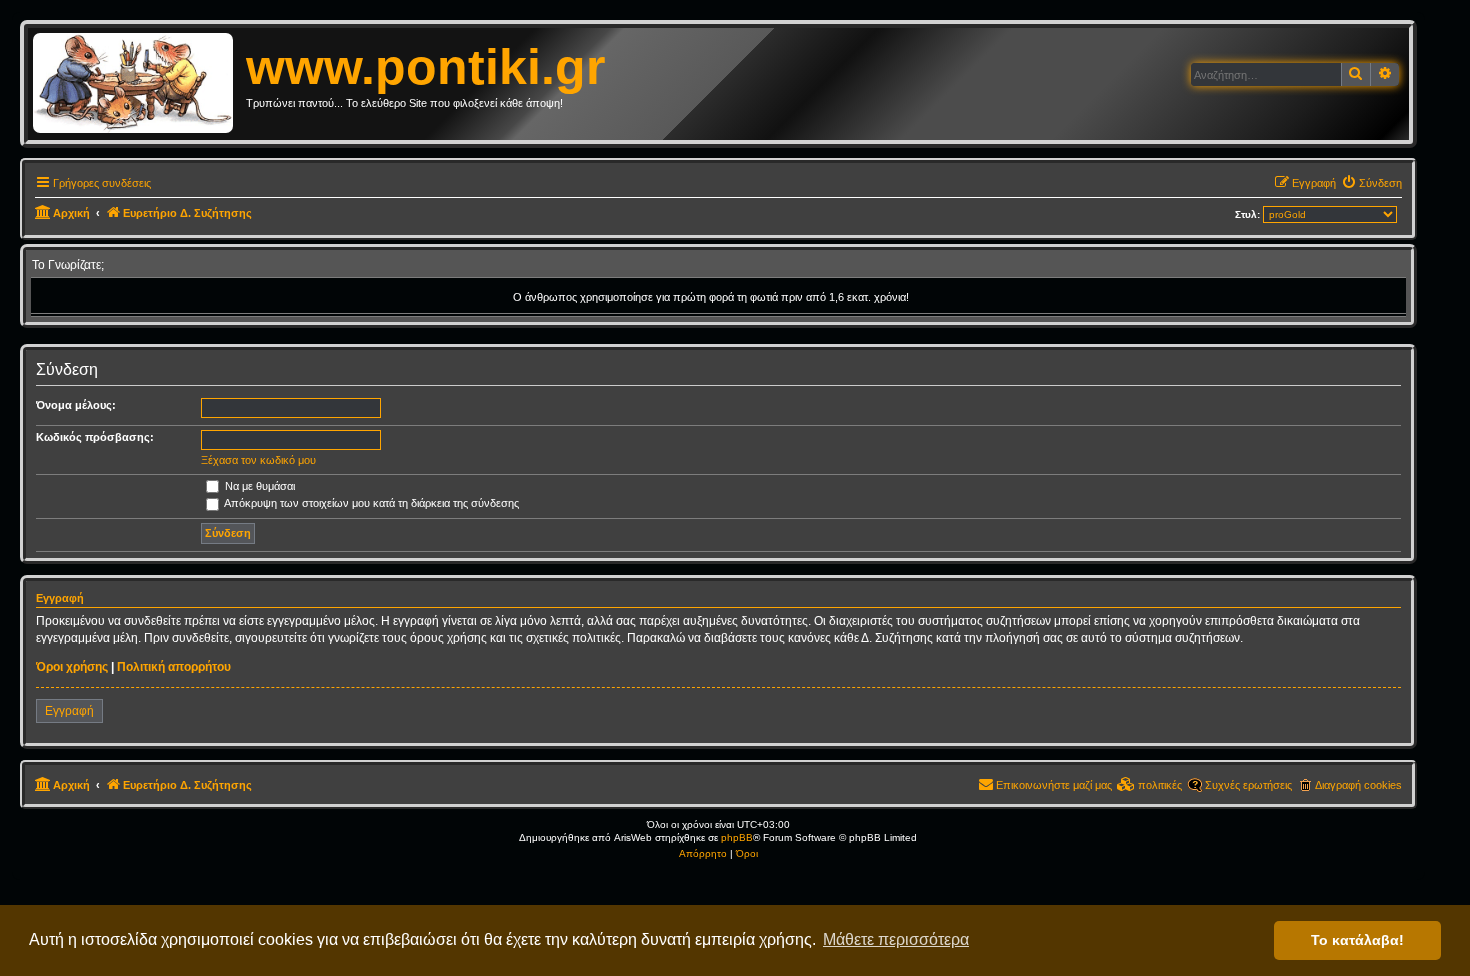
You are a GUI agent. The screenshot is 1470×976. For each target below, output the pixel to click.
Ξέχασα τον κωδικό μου (258, 460)
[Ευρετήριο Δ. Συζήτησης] (139, 84)
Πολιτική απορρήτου (174, 667)
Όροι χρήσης (72, 667)
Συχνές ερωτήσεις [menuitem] (1248, 785)
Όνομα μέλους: (76, 405)
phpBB (737, 837)
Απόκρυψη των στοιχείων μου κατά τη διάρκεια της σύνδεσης (370, 503)
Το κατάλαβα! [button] (1357, 940)
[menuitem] (1371, 183)
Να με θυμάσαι (258, 486)
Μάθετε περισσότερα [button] (896, 939)
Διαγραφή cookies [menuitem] (1358, 785)
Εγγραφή (69, 711)
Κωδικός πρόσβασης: (95, 437)
